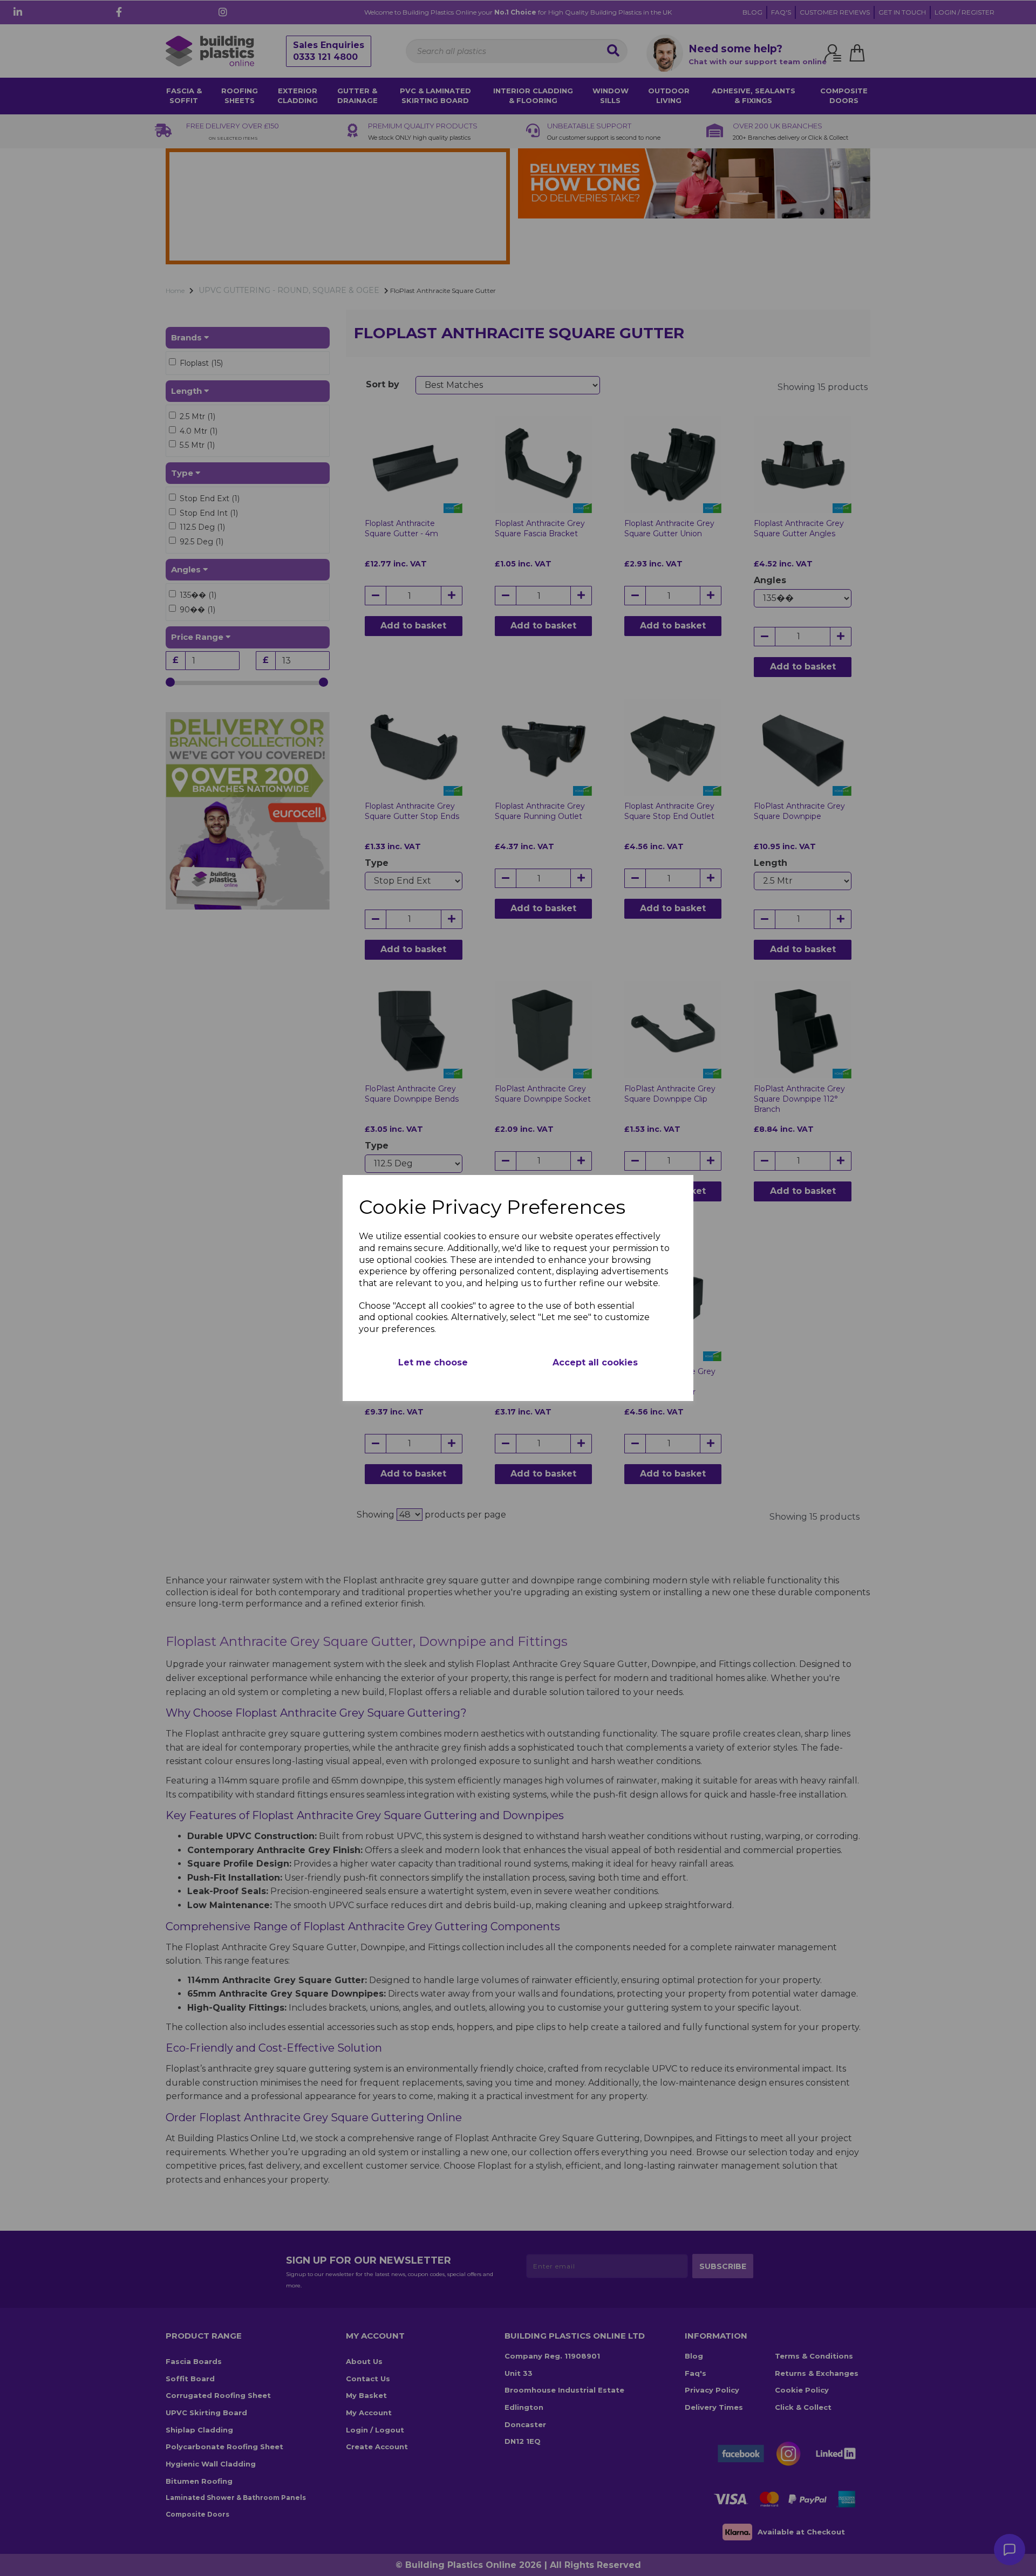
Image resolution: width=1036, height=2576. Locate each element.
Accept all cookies (595, 1362)
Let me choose (433, 1362)
